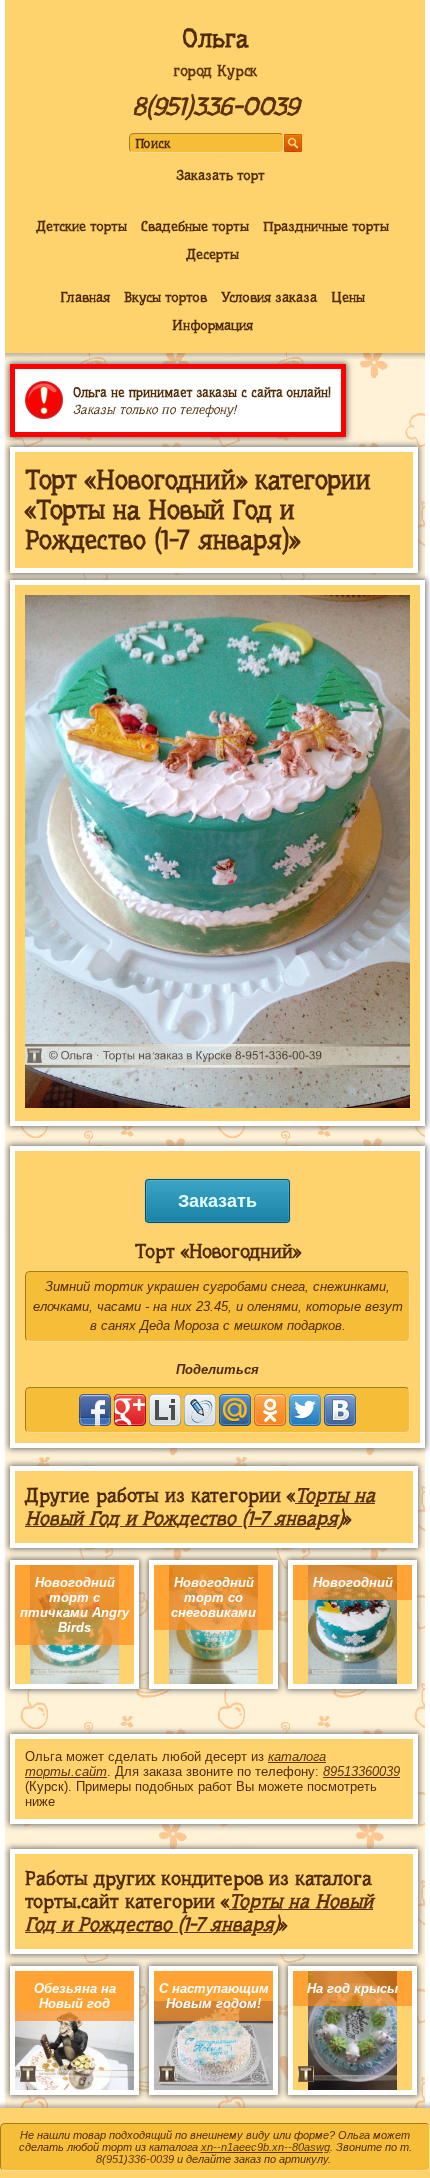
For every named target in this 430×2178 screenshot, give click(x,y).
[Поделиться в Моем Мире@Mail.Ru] (235, 1410)
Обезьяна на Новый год (75, 1996)
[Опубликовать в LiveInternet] (165, 1410)
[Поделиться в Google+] (130, 1410)
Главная (85, 297)
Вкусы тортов (165, 297)
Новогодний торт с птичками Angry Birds (74, 1605)
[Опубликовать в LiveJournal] (200, 1410)
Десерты (212, 254)
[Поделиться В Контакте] (340, 1410)
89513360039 (361, 1771)
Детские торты (81, 226)
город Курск (215, 71)
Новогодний (353, 1582)
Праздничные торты (326, 226)
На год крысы (352, 1988)
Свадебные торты (195, 226)
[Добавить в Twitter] (305, 1410)
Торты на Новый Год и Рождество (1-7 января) (200, 1507)
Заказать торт (220, 175)
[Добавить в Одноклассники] (270, 1410)
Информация (212, 325)
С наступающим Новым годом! (214, 1996)
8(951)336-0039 (215, 106)
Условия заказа (269, 297)
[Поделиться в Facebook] (95, 1410)
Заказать (217, 1201)
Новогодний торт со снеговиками (213, 1597)
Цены (348, 297)
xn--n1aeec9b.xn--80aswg (265, 2147)
